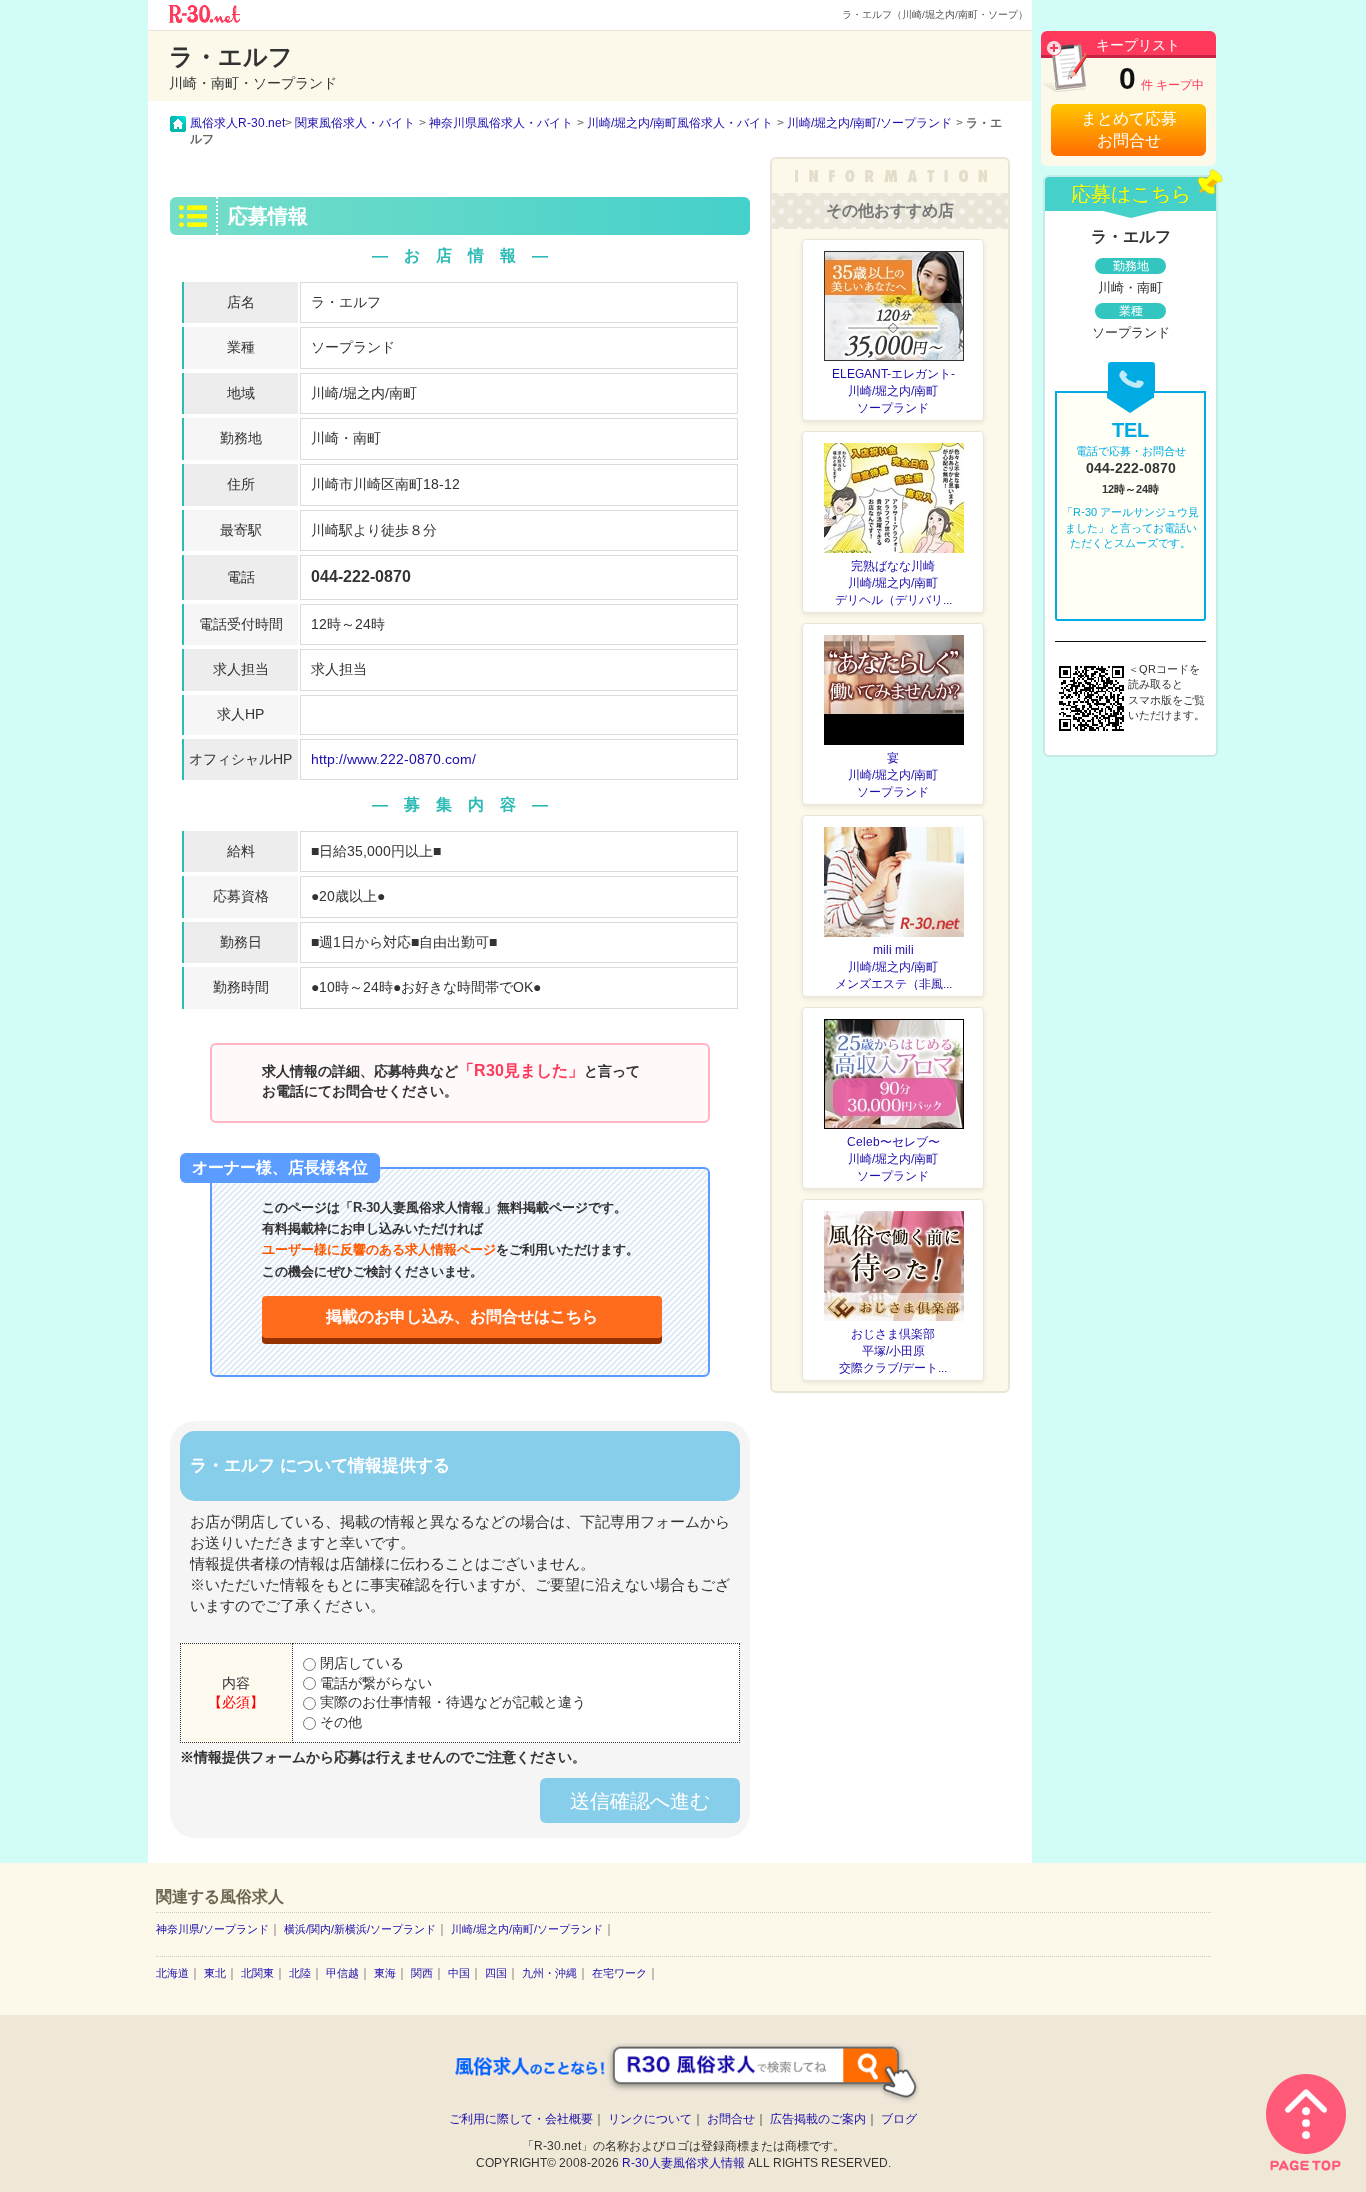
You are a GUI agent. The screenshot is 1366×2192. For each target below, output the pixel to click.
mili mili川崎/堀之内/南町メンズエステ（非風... (893, 967)
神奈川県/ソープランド (212, 1929)
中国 (459, 1973)
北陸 (300, 1973)
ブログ (899, 2119)
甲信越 (342, 1973)
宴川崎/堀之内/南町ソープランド (893, 775)
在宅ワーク (619, 1973)
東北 (215, 1973)
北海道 (172, 1973)
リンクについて (650, 2119)
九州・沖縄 (549, 1973)
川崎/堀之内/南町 (364, 393)
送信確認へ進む (640, 1801)
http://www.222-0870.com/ (393, 759)
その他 (339, 1722)
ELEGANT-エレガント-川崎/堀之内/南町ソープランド (893, 391)
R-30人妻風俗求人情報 (683, 2163)
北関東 (257, 1973)
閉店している (360, 1663)
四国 (496, 1973)
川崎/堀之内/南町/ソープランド (527, 1929)
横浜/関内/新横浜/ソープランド (360, 1929)
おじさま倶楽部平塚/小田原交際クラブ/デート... (893, 1351)
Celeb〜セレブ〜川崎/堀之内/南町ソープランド (893, 1159)
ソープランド (353, 347)
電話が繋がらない (374, 1683)
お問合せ (731, 2119)
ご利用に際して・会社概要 (521, 2119)
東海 (385, 1973)
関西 (422, 1973)
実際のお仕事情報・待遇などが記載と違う (451, 1702)
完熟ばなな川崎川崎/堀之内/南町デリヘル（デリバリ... (893, 583)
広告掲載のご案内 (818, 2119)
